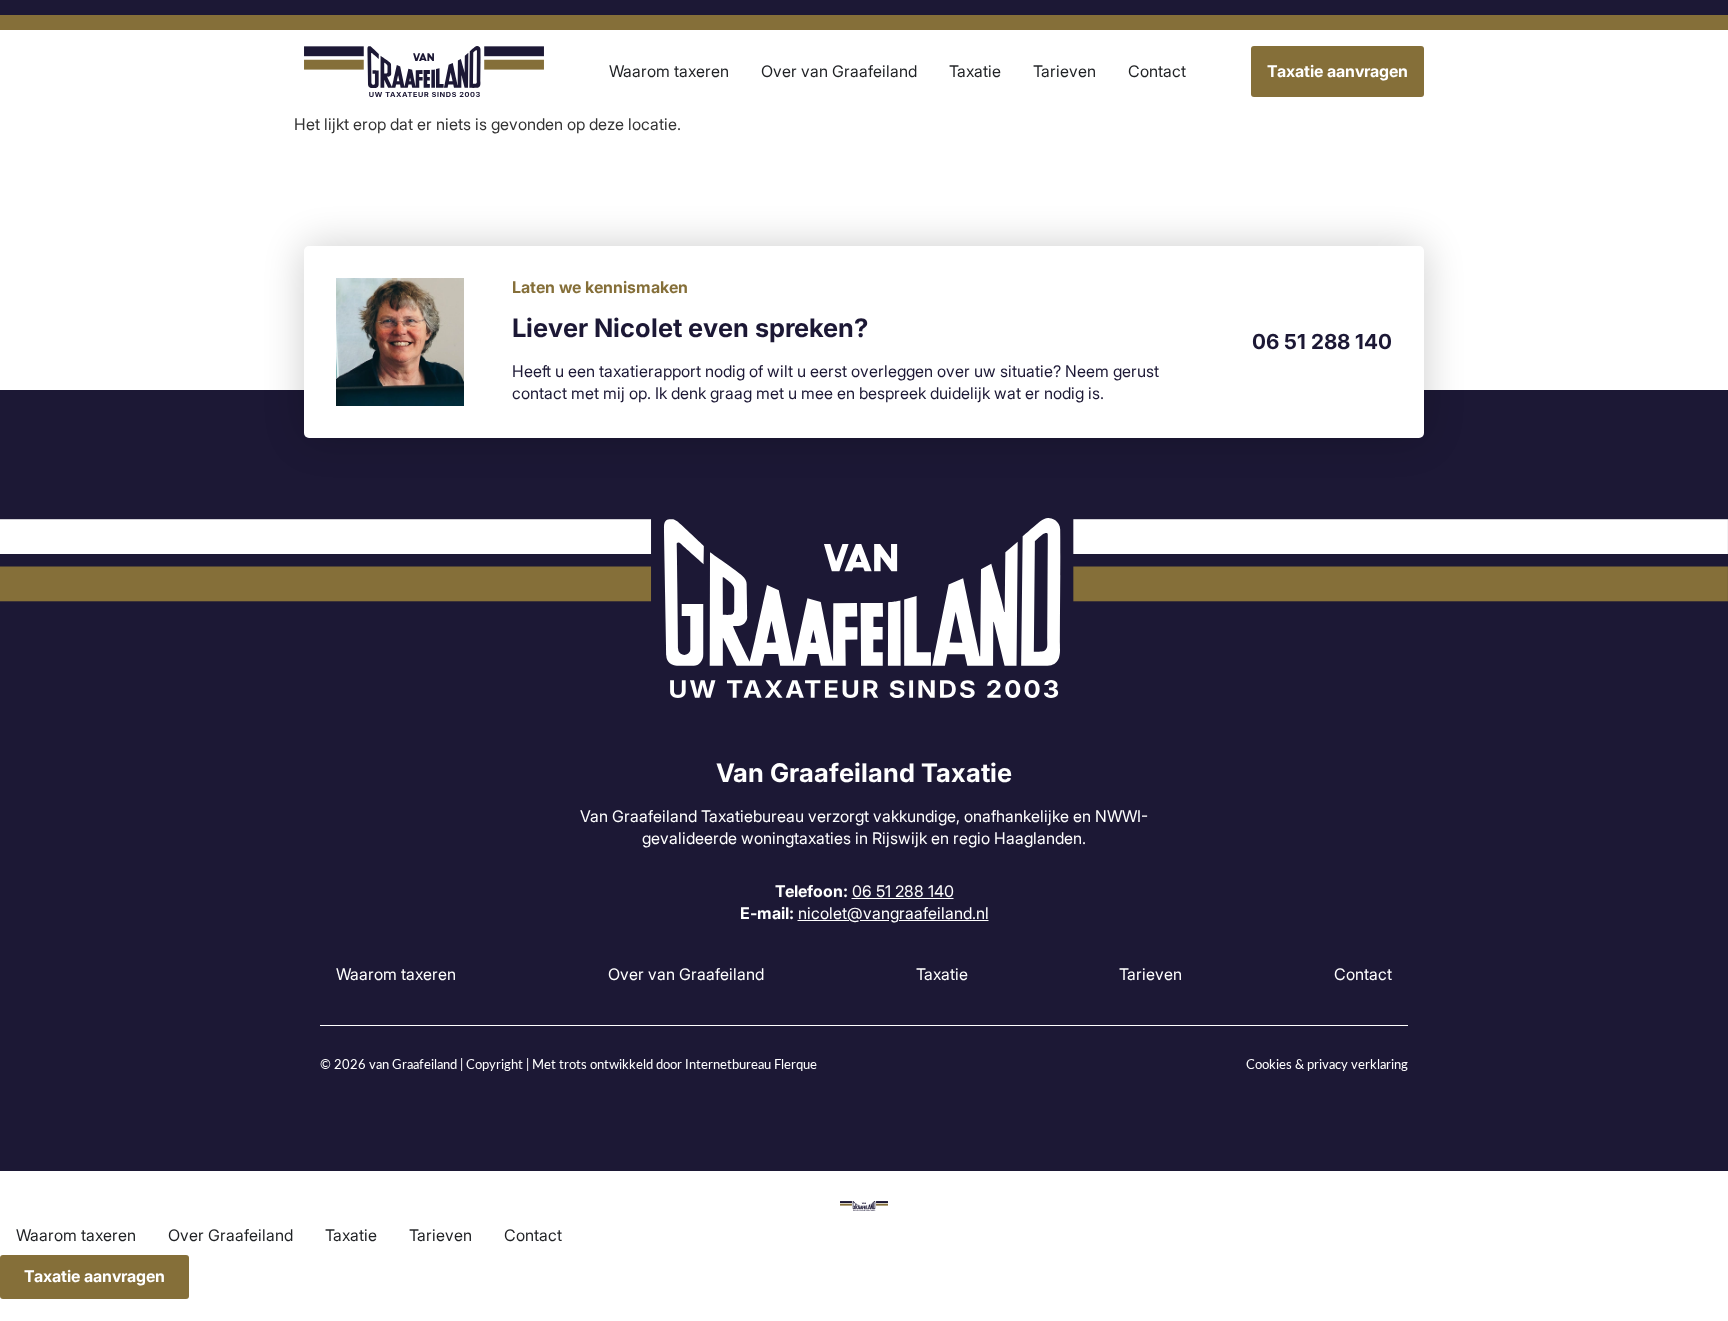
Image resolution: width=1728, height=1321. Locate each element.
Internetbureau (728, 1065)
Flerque (795, 1065)
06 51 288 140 (1322, 341)
